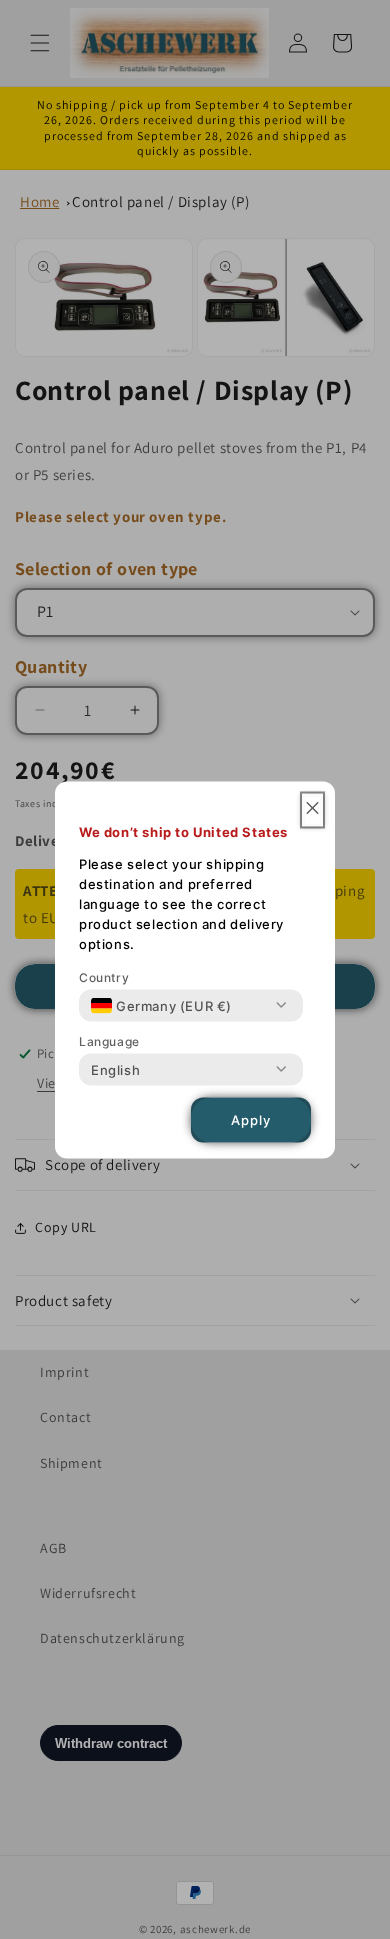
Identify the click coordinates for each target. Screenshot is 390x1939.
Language (109, 1040)
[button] (312, 809)
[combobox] (161, 1005)
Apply (251, 1120)
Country (104, 976)
